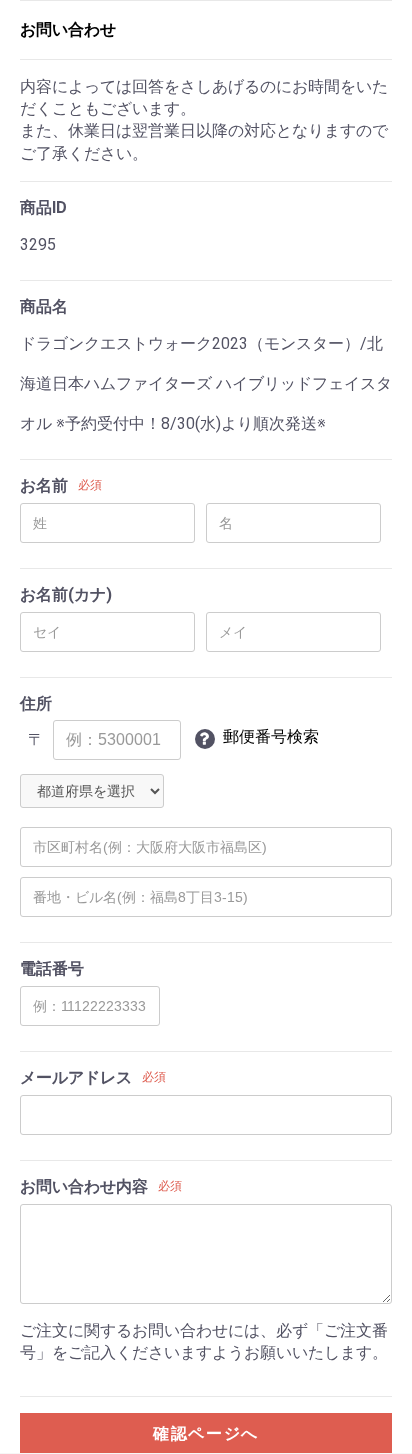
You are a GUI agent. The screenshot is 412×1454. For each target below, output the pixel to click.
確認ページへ (206, 1433)
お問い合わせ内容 (84, 1186)
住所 (36, 703)
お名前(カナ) (66, 594)
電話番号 (52, 968)
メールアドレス (76, 1077)
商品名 (44, 306)
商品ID (43, 207)
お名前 (44, 485)
